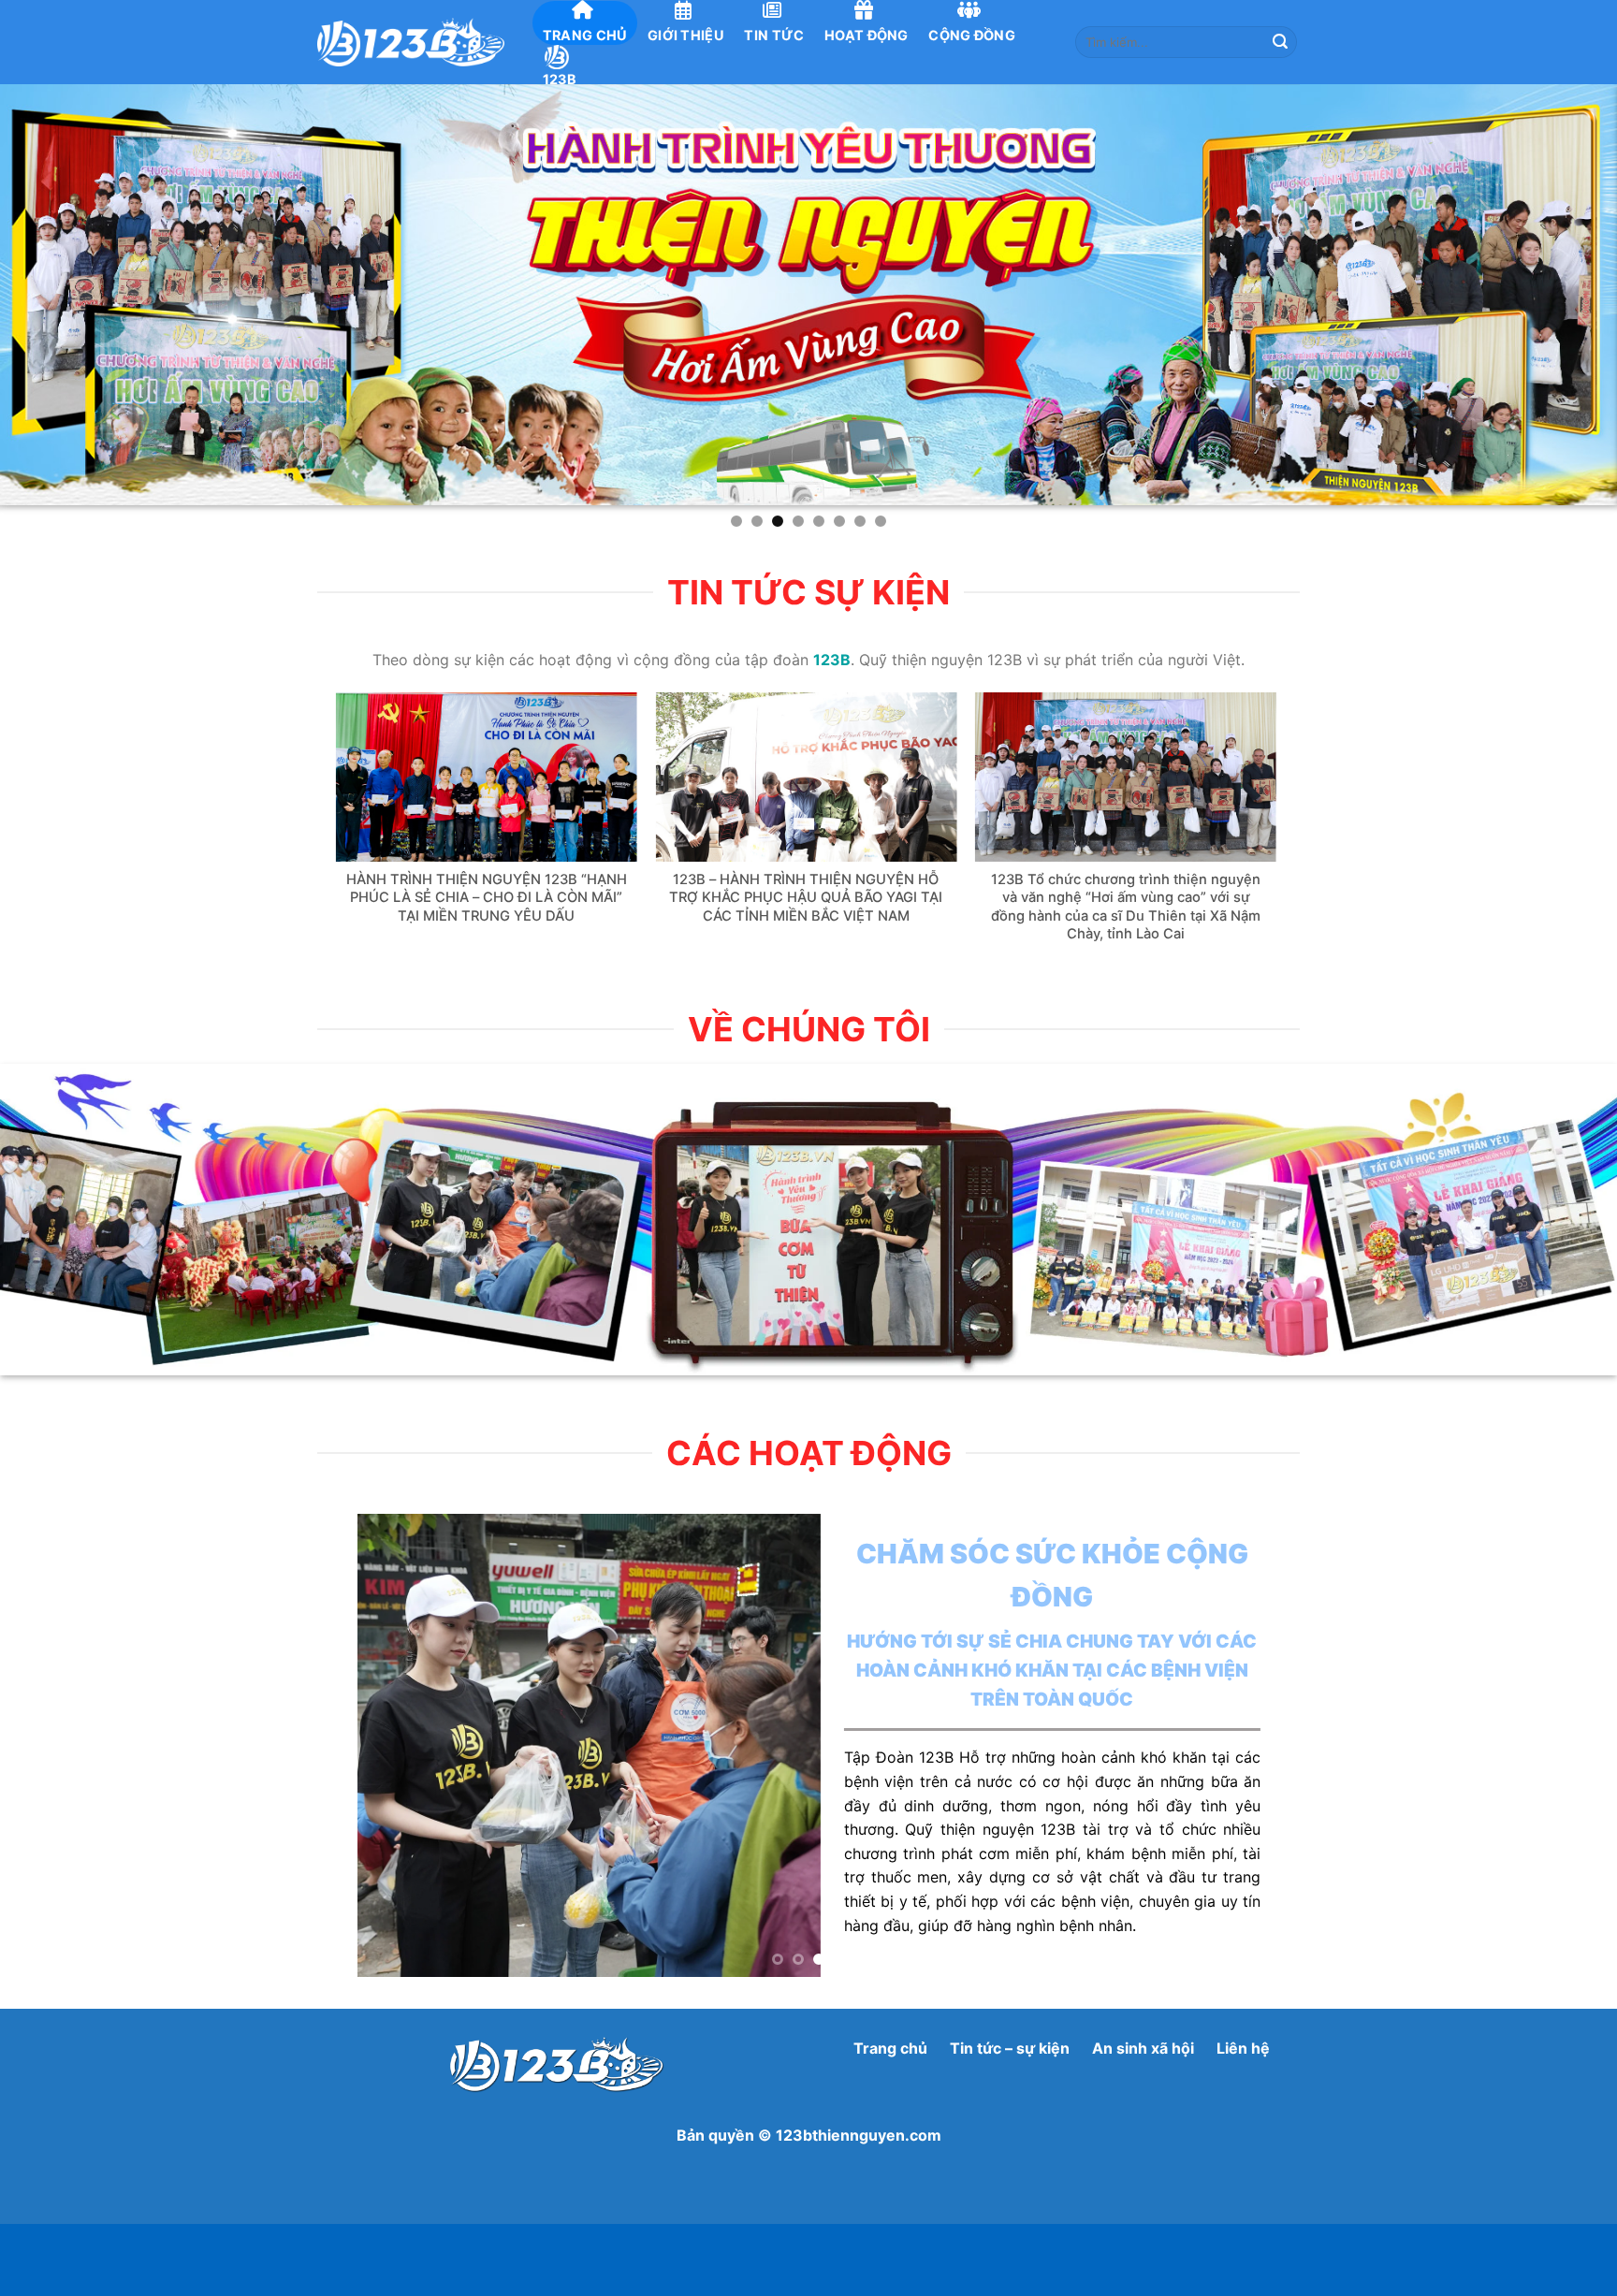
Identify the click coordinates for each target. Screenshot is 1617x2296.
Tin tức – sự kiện (1010, 2048)
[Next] (1304, 786)
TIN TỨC (774, 35)
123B (560, 79)
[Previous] (308, 786)
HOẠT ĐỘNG (867, 35)
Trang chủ (890, 2048)
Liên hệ (1241, 2048)
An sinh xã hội (1143, 2048)
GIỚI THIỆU (686, 35)
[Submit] (1280, 42)
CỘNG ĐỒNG (972, 35)
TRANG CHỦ (585, 35)
